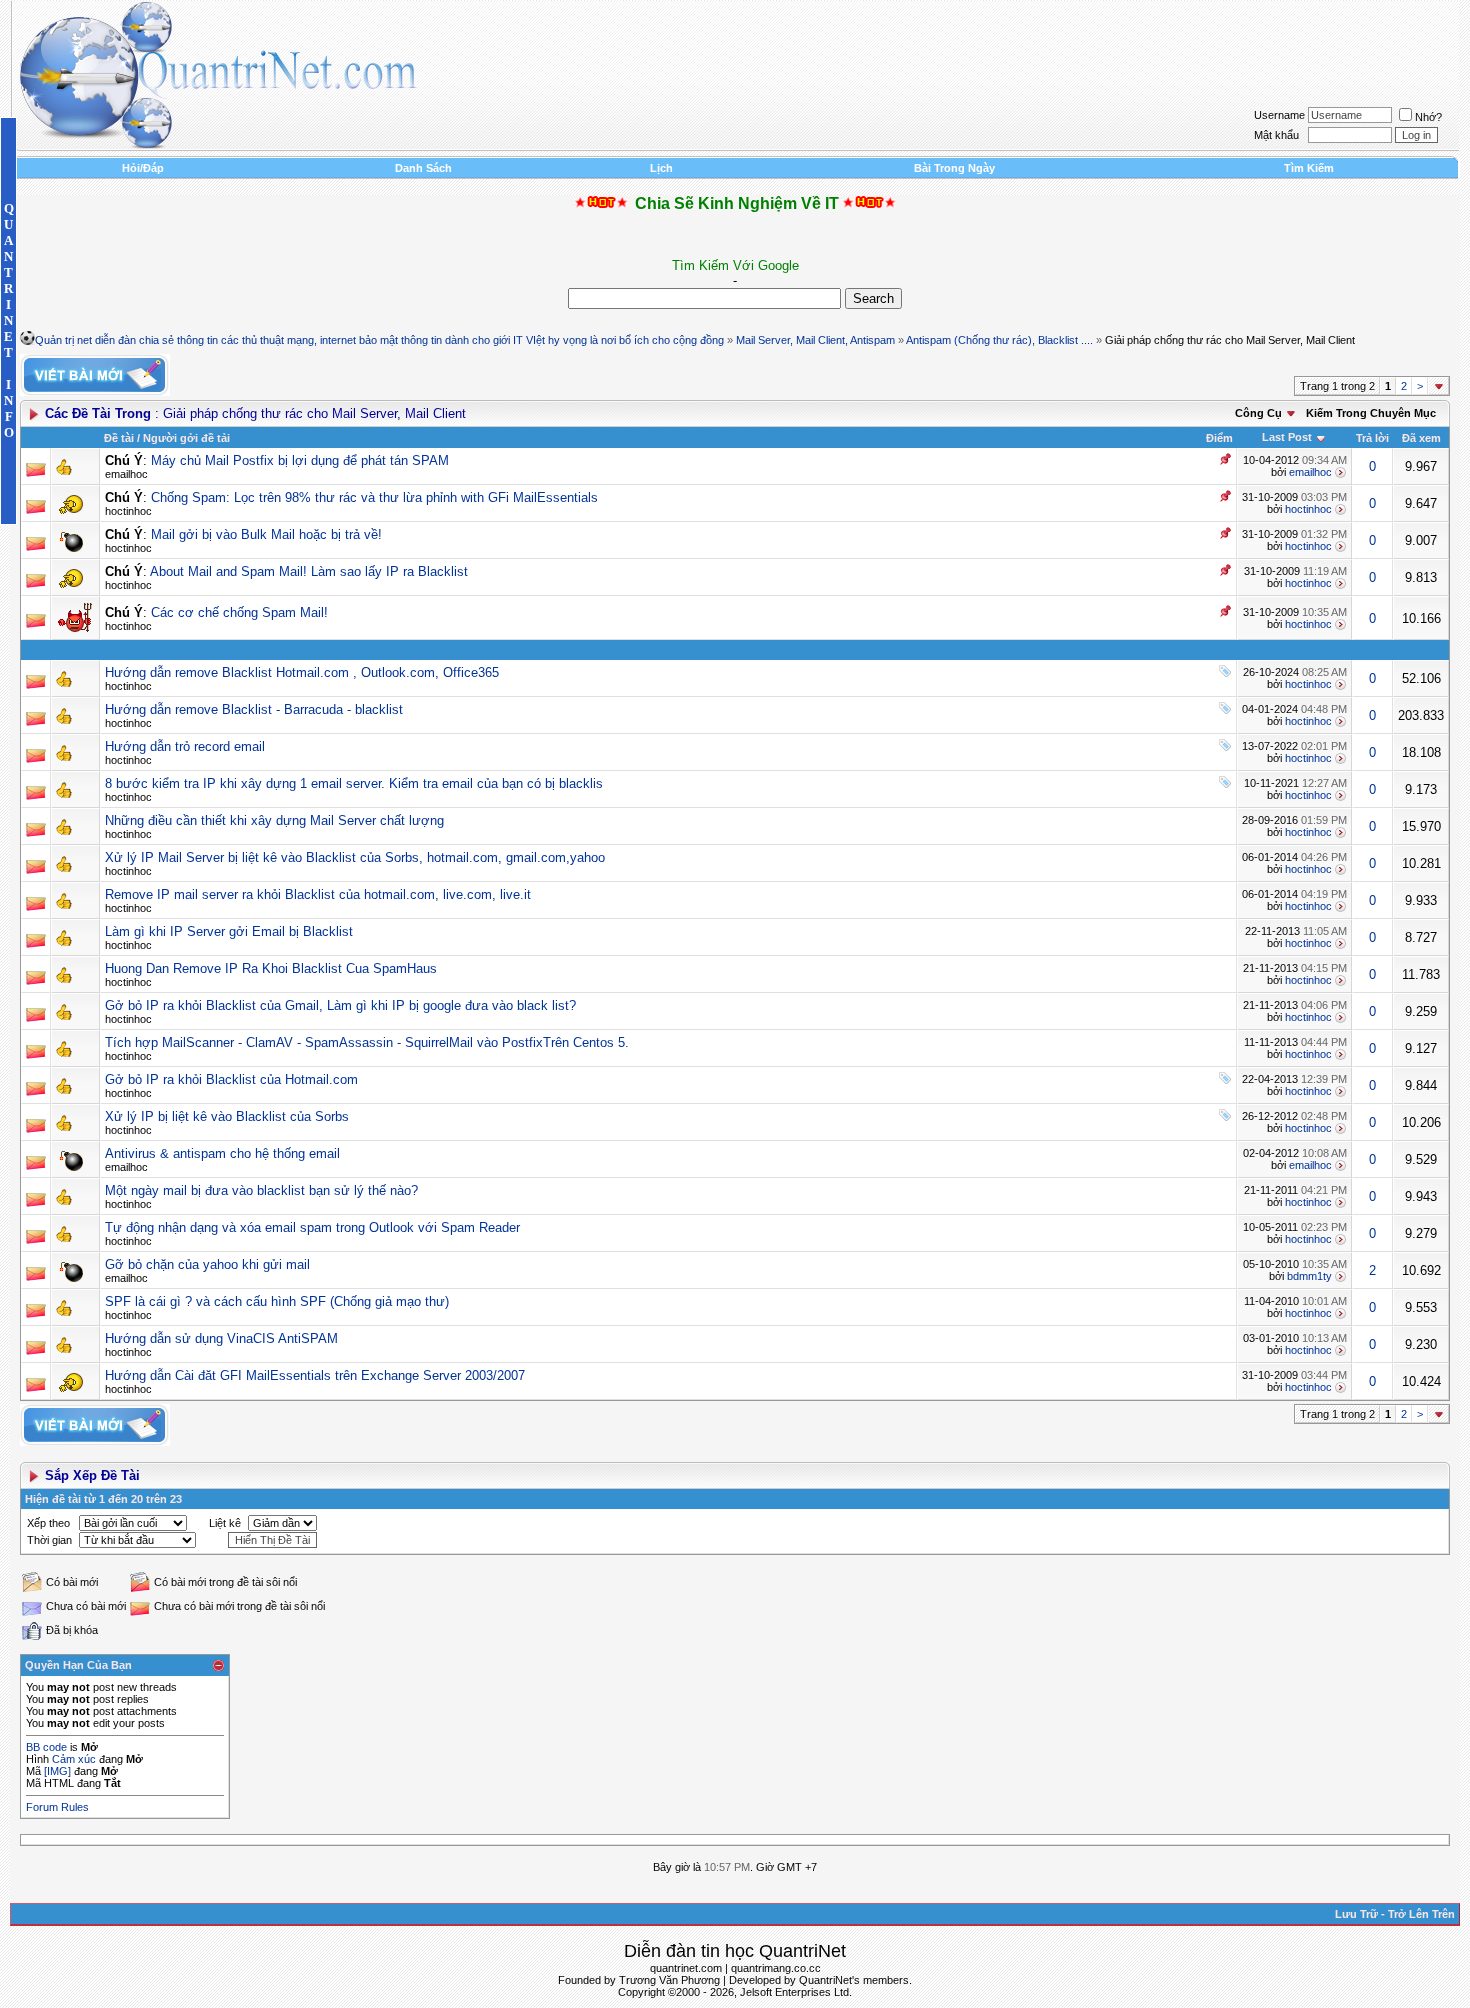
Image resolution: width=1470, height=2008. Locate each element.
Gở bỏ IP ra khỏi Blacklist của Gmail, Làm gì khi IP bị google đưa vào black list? (340, 1005)
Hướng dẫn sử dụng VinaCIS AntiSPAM (221, 1338)
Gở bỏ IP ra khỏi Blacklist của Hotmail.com (231, 1079)
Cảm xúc (74, 1759)
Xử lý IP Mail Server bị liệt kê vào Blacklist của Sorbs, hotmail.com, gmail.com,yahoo (355, 857)
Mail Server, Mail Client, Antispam (815, 340)
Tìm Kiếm (1309, 168)
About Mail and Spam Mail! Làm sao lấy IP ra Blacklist (309, 571)
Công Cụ (1258, 413)
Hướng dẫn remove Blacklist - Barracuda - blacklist (254, 709)
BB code (46, 1747)
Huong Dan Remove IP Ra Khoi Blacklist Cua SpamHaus (271, 968)
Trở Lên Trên (1421, 1914)
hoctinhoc (128, 511)
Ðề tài (119, 438)
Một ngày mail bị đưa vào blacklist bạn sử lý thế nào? (261, 1190)
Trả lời (1372, 438)
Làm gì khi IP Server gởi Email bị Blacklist (229, 931)
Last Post (1287, 437)
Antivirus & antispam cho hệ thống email (222, 1153)
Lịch (661, 168)
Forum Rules (57, 1807)
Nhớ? (1428, 117)
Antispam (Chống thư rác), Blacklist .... (999, 340)
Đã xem (1421, 438)
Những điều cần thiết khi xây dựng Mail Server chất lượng (274, 820)
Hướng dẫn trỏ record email (185, 746)
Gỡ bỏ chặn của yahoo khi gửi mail (207, 1264)
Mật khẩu (1276, 135)
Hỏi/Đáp (143, 168)
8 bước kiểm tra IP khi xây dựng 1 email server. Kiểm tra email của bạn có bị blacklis (354, 783)
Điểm (1219, 438)
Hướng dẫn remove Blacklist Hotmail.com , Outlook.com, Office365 (302, 672)
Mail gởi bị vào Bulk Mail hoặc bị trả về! (266, 534)
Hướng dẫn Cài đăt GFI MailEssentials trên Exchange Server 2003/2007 (315, 1375)
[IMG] (57, 1771)
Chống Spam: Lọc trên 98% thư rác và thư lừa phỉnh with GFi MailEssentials (374, 497)
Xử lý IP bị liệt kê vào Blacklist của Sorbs (227, 1116)
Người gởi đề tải (186, 438)
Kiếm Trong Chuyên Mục (1371, 413)
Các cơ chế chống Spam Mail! (239, 612)
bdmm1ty (1309, 1276)
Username (1279, 115)
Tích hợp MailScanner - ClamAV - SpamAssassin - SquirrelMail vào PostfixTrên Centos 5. (367, 1042)
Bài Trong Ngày (954, 168)
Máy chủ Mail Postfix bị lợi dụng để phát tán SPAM (300, 460)
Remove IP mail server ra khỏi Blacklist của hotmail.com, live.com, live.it (318, 894)
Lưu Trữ (1356, 1914)
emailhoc (126, 474)
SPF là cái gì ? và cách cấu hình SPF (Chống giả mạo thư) (277, 1301)
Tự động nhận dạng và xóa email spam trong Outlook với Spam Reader (312, 1227)
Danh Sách (423, 168)
